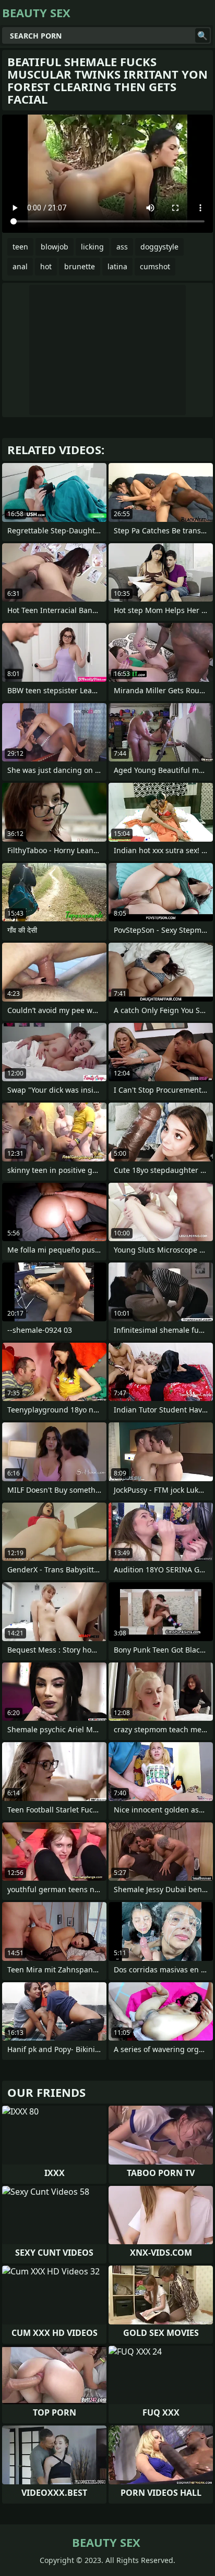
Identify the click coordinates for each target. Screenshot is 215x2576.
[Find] (202, 35)
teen (20, 247)
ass (122, 247)
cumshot (155, 266)
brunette (80, 266)
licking (92, 247)
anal (20, 266)
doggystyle (159, 247)
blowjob (55, 247)
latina (117, 266)
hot (46, 266)
